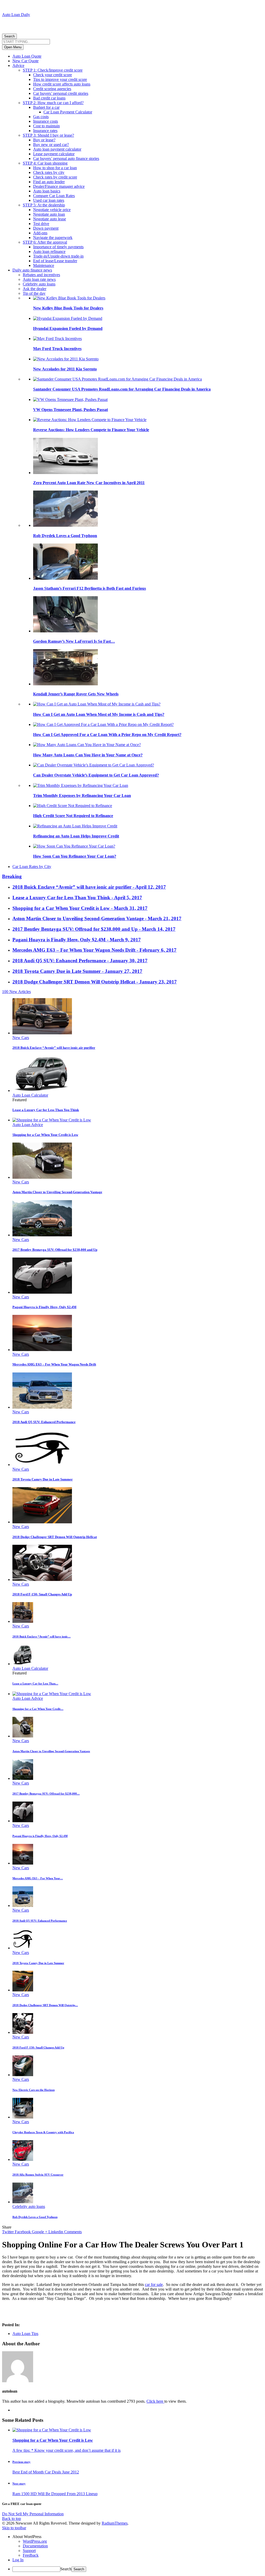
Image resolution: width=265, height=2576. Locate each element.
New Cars (21, 1038)
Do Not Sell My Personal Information (33, 2514)
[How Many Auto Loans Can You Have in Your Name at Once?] (87, 745)
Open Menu (13, 47)
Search (9, 36)
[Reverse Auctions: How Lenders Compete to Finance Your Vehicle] (90, 420)
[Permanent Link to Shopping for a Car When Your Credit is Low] (52, 1694)
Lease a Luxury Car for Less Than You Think (46, 1110)
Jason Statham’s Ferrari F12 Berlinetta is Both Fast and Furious (90, 588)
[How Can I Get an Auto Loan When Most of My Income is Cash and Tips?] (97, 704)
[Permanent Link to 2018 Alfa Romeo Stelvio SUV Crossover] (23, 2159)
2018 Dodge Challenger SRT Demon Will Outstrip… (45, 2005)
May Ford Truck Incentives (57, 349)
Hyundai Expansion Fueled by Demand (68, 328)
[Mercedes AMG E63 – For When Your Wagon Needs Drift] (42, 1350)
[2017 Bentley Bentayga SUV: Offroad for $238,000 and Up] (42, 1235)
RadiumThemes (115, 2523)
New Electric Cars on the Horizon (34, 2090)
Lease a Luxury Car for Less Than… (35, 1683)
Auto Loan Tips (25, 2334)
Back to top (12, 2519)
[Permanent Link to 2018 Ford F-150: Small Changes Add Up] (23, 2032)
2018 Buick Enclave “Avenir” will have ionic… (42, 1636)
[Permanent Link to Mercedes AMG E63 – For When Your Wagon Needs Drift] (23, 1863)
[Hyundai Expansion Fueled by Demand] (68, 318)
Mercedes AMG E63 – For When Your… (38, 1878)
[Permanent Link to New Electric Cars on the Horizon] (23, 2075)
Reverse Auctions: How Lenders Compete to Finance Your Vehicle (91, 430)
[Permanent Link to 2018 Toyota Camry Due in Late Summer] (23, 1948)
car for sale (154, 2284)
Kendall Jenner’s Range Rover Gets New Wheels (76, 694)
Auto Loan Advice (28, 1125)
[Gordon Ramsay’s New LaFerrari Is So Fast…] (65, 631)
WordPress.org (35, 2541)
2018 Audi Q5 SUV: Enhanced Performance (44, 1422)
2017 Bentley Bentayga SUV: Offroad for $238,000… (46, 1794)
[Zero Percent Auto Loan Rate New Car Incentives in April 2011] (65, 473)
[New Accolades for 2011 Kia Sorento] (66, 359)
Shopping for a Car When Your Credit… (38, 1709)
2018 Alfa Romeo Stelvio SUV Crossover (38, 2175)
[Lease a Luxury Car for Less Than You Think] (42, 1091)
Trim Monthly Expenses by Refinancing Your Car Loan (82, 796)
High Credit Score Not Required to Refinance (73, 816)
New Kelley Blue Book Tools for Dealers (68, 308)
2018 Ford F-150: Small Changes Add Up (42, 1594)
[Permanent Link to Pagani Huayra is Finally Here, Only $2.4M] (23, 1821)
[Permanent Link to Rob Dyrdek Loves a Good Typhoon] (23, 2202)
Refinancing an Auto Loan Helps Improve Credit (76, 836)
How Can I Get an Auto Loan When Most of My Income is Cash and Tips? (99, 714)
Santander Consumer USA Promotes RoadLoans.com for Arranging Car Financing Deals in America (122, 389)
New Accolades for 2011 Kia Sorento (65, 369)
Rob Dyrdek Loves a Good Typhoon (65, 536)
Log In (18, 2560)
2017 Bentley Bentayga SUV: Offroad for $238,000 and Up (55, 1250)
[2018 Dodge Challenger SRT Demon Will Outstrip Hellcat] (42, 1522)
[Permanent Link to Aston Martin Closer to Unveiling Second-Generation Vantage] (23, 1736)
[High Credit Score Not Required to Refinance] (73, 806)
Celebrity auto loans (29, 2206)
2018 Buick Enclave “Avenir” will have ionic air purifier (54, 1048)
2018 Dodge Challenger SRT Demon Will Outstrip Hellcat (55, 1537)
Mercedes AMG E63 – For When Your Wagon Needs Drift (54, 1364)
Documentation (35, 2546)
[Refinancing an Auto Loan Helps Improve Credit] (75, 826)
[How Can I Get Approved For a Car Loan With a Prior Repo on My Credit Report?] (103, 724)
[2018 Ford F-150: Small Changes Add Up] (42, 1580)
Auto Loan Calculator (30, 1095)
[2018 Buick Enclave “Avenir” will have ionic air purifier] (42, 1033)
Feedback (31, 2555)
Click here (155, 2401)
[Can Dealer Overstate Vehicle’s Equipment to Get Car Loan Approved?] (94, 765)
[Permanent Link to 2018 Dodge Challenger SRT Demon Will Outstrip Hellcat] (23, 1990)
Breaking (12, 876)
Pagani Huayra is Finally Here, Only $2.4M (44, 1307)
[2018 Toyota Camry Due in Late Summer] (42, 1465)
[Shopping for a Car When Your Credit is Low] (52, 1120)
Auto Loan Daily (16, 15)
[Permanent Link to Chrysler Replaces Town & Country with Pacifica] (23, 2117)
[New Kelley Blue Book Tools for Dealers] (69, 298)
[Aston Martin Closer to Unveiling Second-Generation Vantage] (42, 1177)
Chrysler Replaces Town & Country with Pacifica (43, 2132)
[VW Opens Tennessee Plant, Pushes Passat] (70, 399)
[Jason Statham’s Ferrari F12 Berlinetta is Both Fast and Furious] (65, 578)
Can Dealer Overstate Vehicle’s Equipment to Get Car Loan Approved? (96, 775)
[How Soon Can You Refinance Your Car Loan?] (74, 846)
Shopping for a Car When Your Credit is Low (45, 1135)
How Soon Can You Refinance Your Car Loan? (75, 856)
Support (29, 2551)
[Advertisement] (63, 25)
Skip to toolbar (14, 2528)
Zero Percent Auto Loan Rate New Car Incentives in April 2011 (89, 483)
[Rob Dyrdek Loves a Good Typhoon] (65, 525)
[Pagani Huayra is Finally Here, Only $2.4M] (42, 1292)
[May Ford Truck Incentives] (57, 339)
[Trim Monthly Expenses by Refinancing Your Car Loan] (81, 785)
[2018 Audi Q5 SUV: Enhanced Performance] (42, 1407)
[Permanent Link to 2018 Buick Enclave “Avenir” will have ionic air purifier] (23, 1621)
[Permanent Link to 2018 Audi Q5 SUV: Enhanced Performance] (23, 1906)
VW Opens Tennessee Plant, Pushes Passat (71, 410)
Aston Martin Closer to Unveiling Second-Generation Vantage (57, 1192)
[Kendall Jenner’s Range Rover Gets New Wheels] (65, 684)
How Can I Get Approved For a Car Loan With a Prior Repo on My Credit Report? (107, 735)
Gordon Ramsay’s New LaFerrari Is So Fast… (74, 641)
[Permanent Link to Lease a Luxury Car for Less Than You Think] (23, 1664)
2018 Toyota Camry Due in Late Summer (43, 1479)
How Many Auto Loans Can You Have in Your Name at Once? (88, 755)
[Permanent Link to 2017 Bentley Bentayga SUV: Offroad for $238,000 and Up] (23, 1778)
